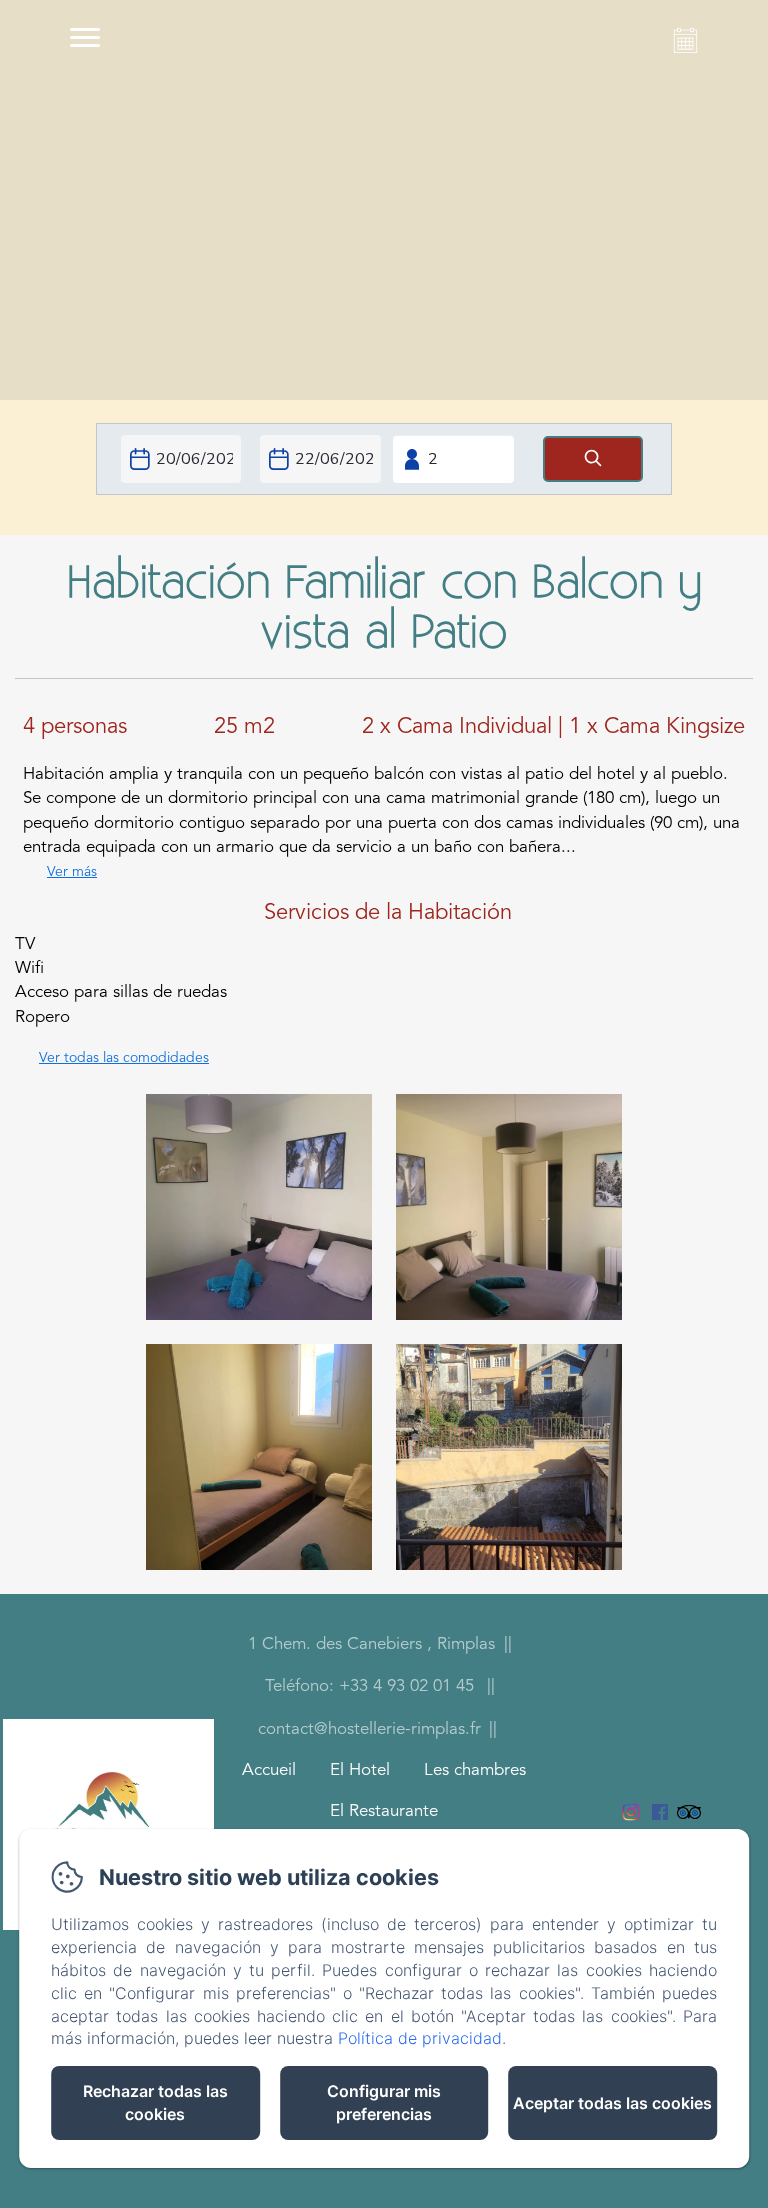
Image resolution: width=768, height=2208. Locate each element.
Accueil (269, 1770)
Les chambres (475, 1770)
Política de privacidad (420, 2038)
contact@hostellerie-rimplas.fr (369, 1729)
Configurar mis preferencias (384, 2102)
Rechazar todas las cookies (155, 2102)
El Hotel (360, 1770)
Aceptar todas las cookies (612, 2103)
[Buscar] (593, 459)
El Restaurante (384, 1811)
